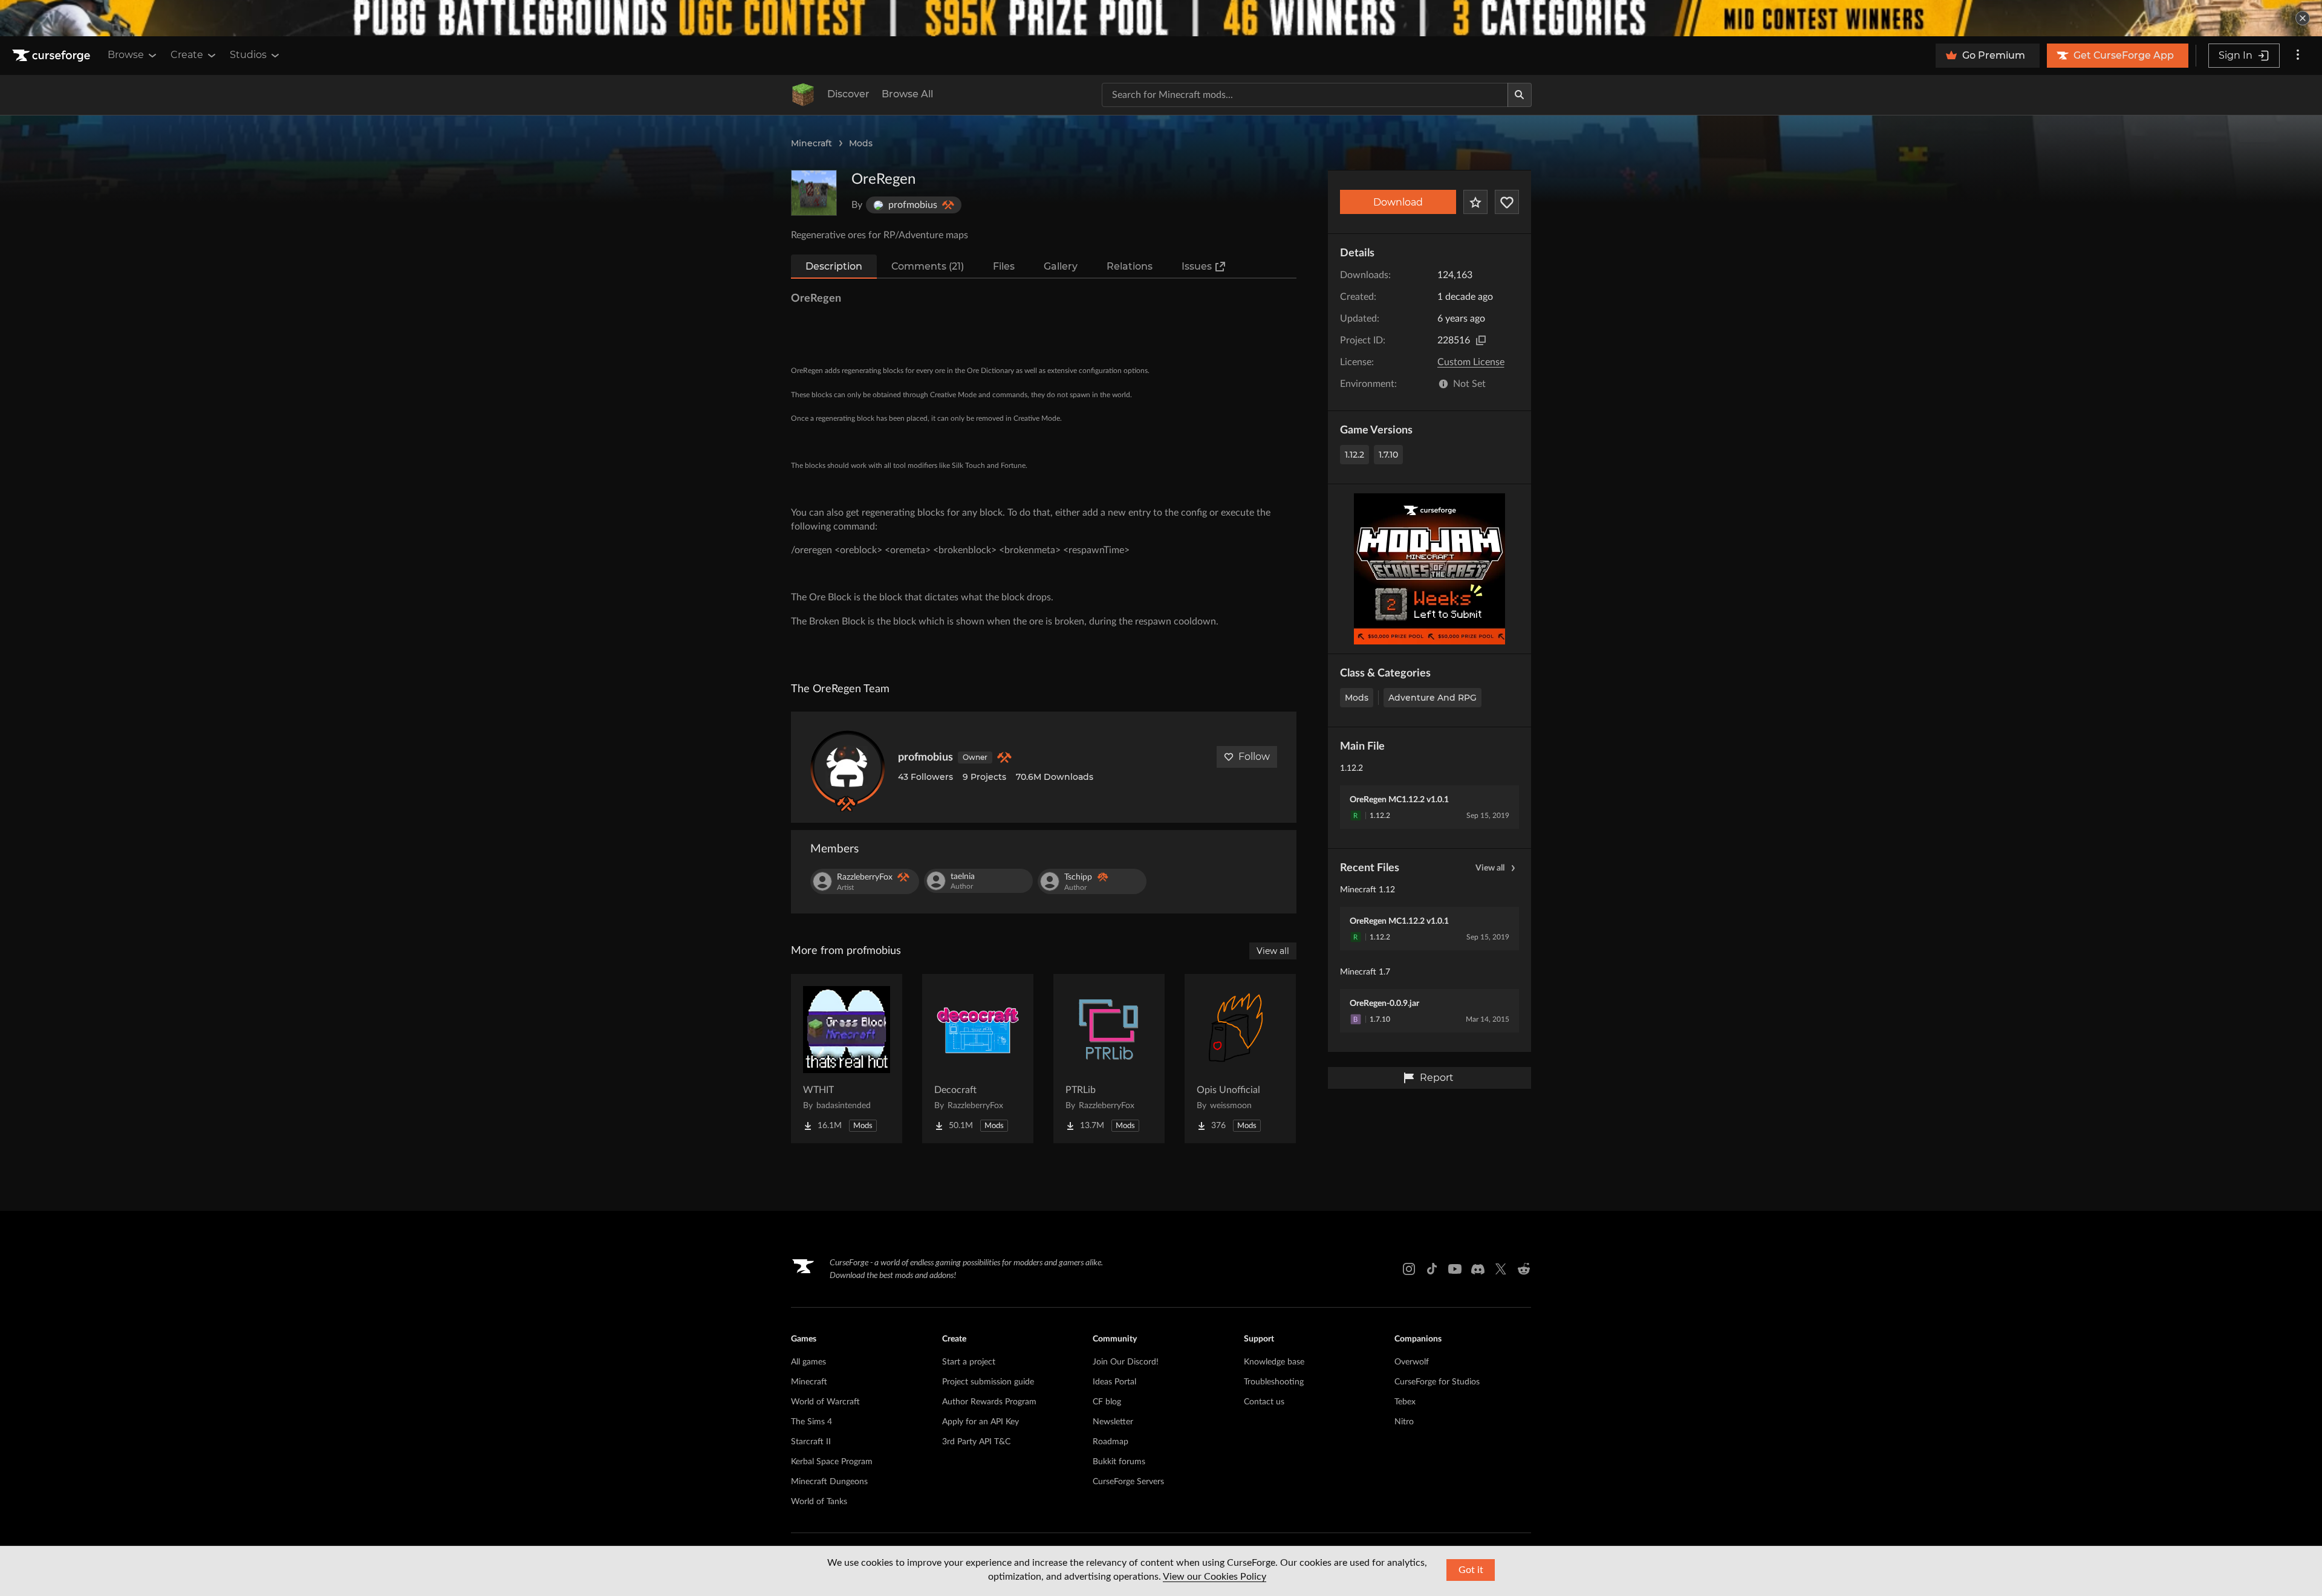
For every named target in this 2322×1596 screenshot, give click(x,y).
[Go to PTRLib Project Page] (1109, 1059)
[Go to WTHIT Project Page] (847, 1059)
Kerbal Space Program (832, 1462)
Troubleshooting (1274, 1382)
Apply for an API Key (981, 1422)
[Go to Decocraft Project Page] (978, 1059)
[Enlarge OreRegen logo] (814, 193)
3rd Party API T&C (976, 1442)
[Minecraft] (803, 95)
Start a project (969, 1362)
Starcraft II (811, 1442)
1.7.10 (1388, 455)
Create (187, 55)
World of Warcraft (825, 1402)
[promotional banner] (1161, 18)
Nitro (1404, 1422)
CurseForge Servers (1128, 1482)
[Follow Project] (1507, 202)
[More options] (2298, 56)
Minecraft (811, 143)
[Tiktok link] (1432, 1269)
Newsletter (1113, 1422)
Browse (126, 55)
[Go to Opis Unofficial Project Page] (1240, 1059)
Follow (1254, 757)
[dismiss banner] (2303, 18)
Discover (848, 94)
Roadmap (1111, 1442)
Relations (1130, 266)
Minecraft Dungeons (829, 1482)
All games (808, 1362)
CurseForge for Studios (1437, 1382)
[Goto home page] (53, 56)
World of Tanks (819, 1502)
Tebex (1405, 1402)
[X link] (1501, 1269)
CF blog (1107, 1402)
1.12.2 (1354, 455)
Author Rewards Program (989, 1402)
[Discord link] (1478, 1269)
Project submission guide (988, 1382)
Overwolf (1412, 1362)
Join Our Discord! (1126, 1362)
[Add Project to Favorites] (1475, 202)
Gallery (1061, 266)
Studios (248, 55)
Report (1437, 1078)
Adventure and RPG (1433, 698)
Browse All (907, 94)
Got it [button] (1471, 1570)
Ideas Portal (1114, 1382)
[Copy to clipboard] (1481, 340)
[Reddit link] (1524, 1269)
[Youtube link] (1455, 1269)
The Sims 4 (811, 1422)
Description (834, 266)
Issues (1197, 266)
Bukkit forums (1119, 1462)
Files (1004, 266)
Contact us (1264, 1402)
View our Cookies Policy (1215, 1577)
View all (1490, 868)
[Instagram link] (1409, 1269)
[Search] (1520, 95)
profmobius (925, 757)
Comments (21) (928, 266)
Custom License (1471, 362)
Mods (861, 143)
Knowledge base (1274, 1362)
